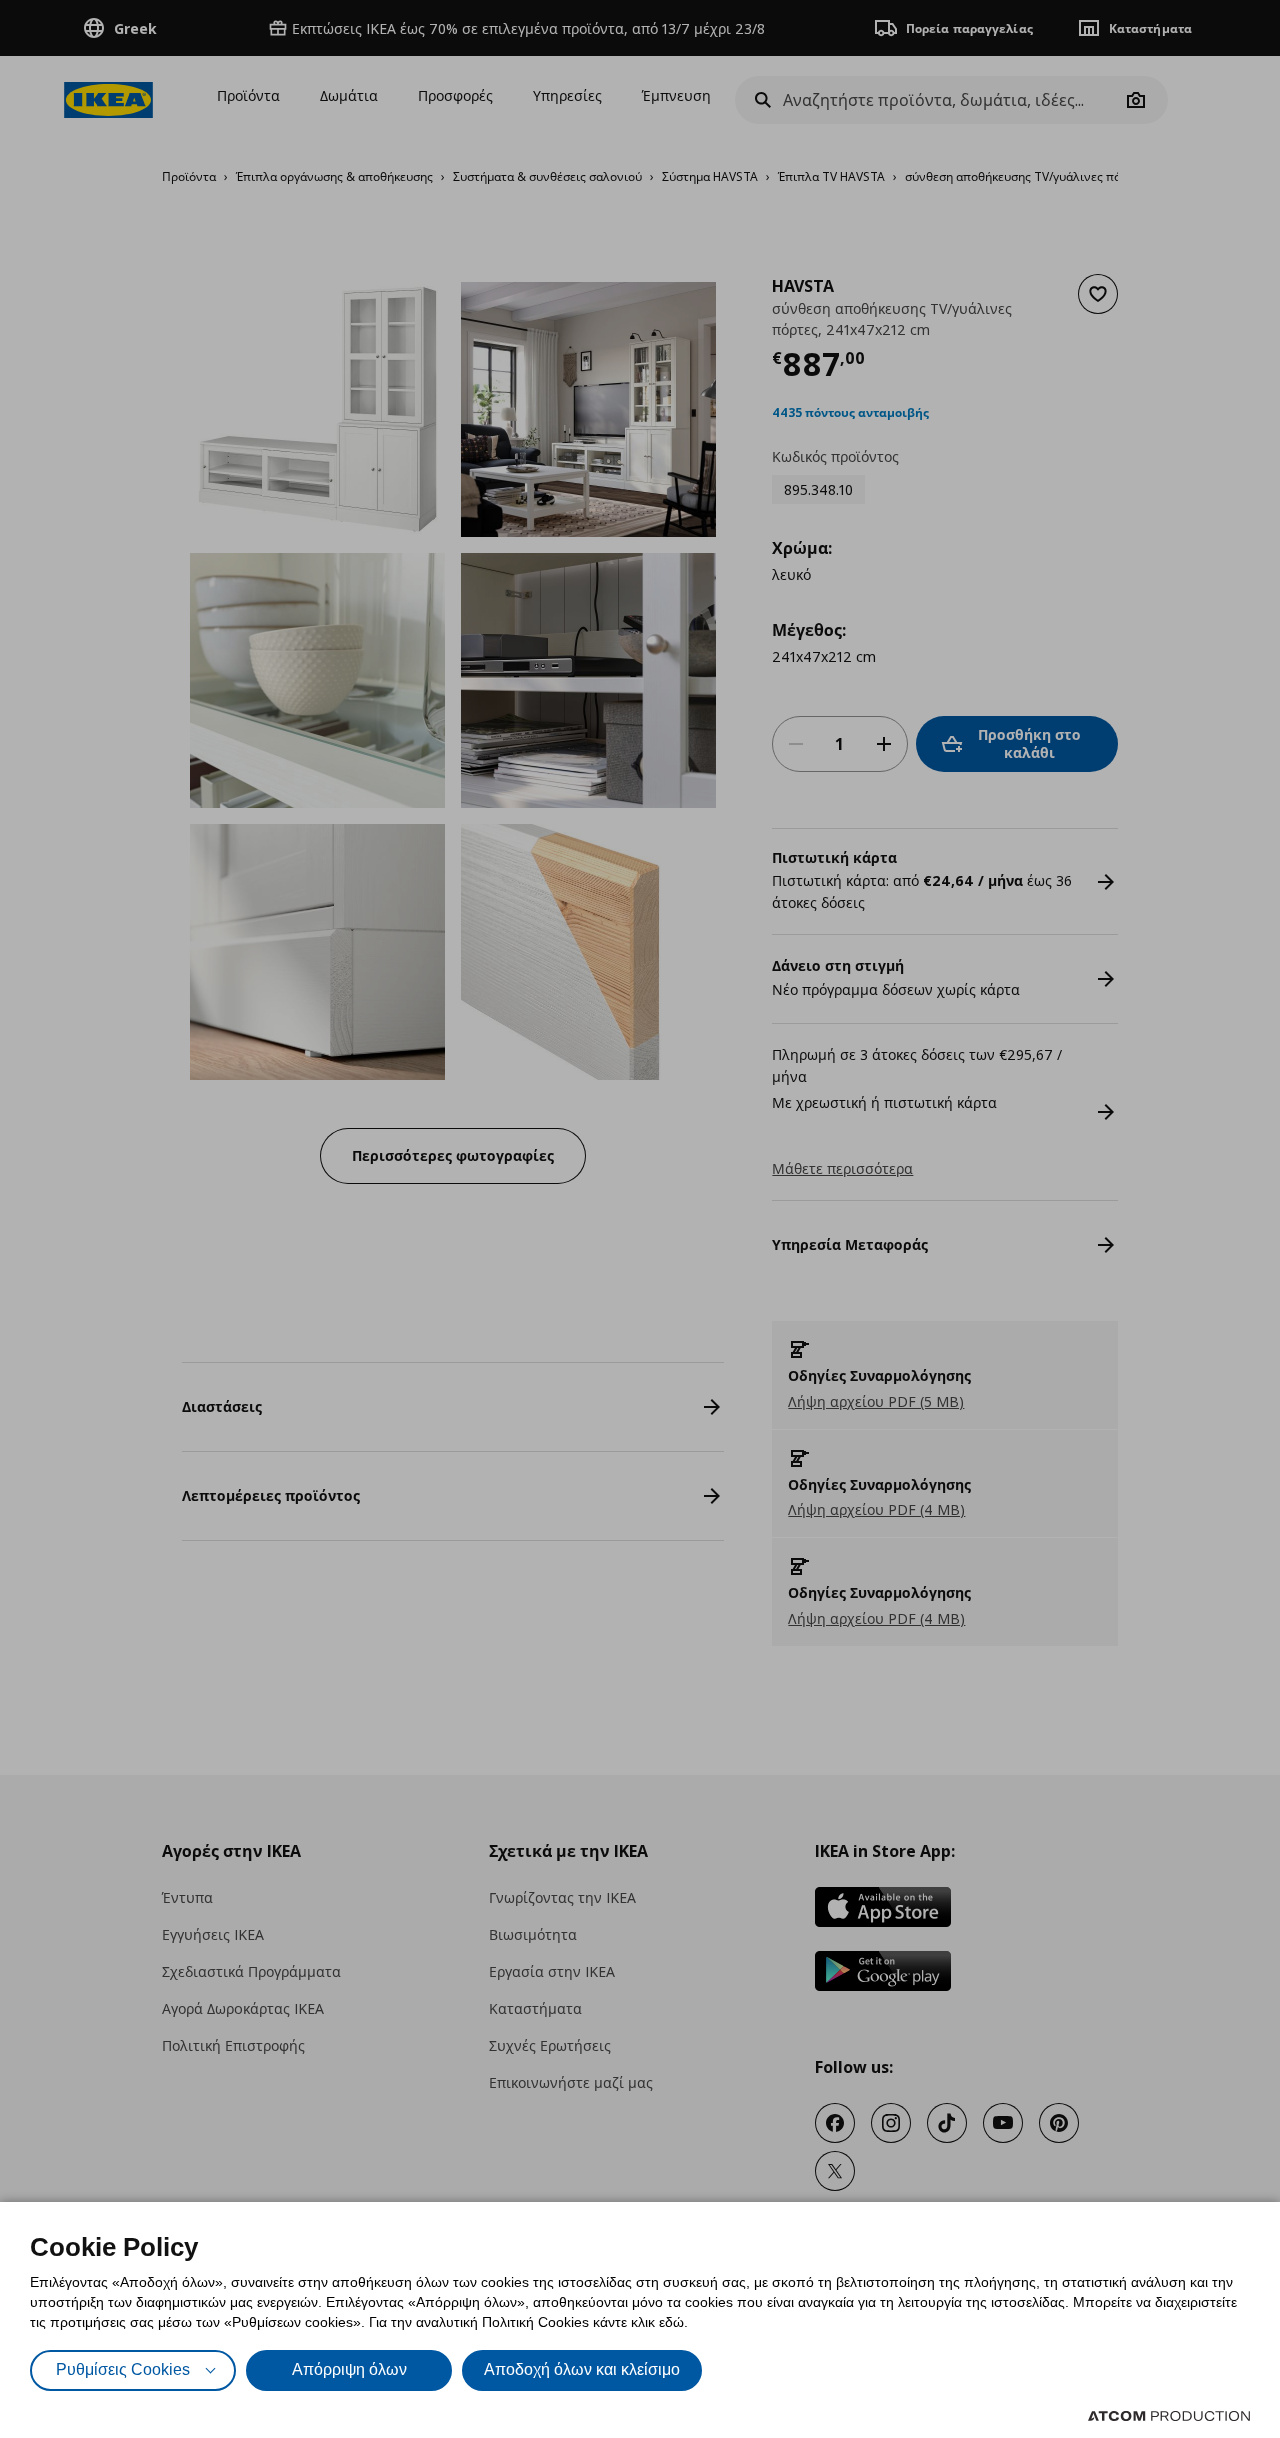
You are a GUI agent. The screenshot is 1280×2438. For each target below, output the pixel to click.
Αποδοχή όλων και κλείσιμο (582, 2369)
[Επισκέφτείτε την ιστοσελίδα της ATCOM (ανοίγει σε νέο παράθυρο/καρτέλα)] (1169, 2416)
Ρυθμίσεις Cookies (123, 2369)
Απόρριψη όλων (349, 2369)
